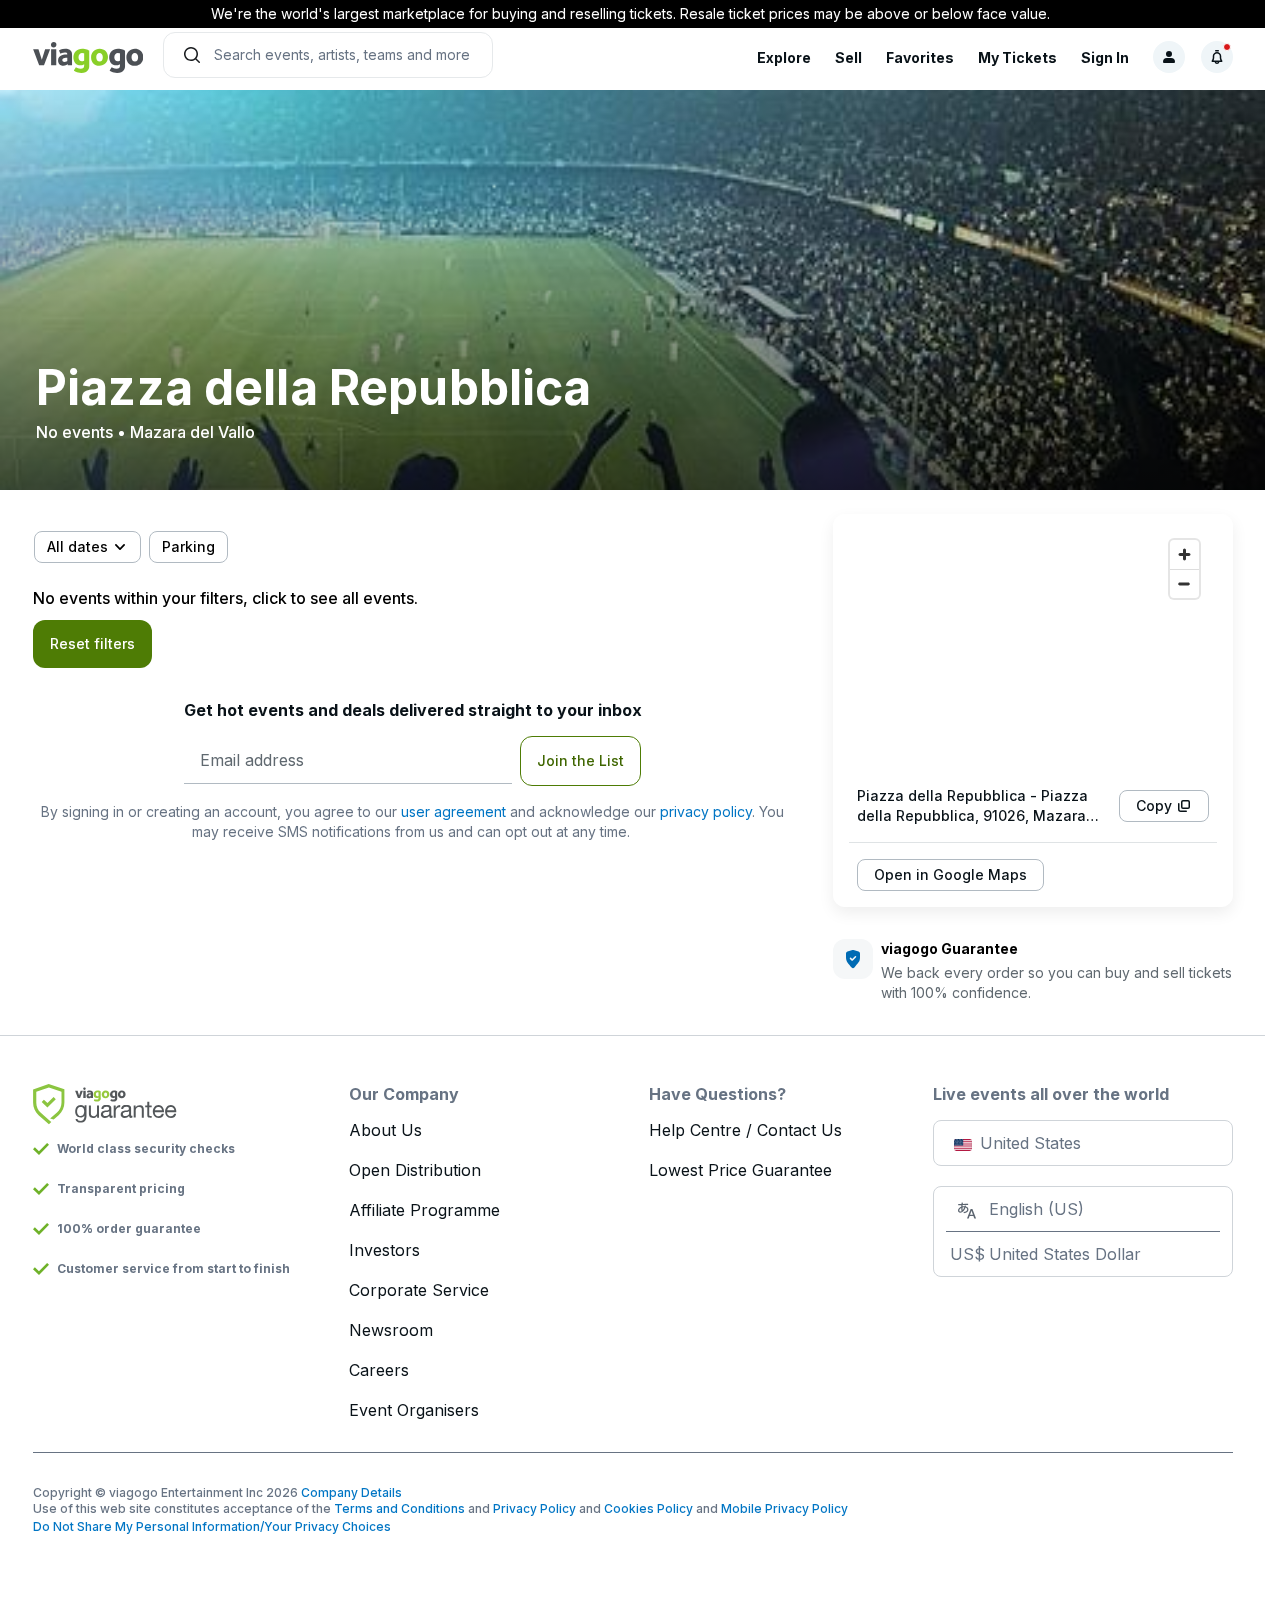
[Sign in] (1169, 57)
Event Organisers (414, 1410)
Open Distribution (415, 1170)
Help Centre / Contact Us (745, 1130)
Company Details (351, 1492)
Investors (384, 1250)
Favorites (920, 57)
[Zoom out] (1184, 583)
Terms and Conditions (399, 1508)
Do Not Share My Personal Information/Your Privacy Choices (212, 1526)
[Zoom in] (1184, 554)
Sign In (1105, 57)
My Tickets (1017, 57)
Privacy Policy (534, 1508)
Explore (784, 57)
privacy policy (706, 811)
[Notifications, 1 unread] (1217, 57)
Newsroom (391, 1330)
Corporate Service (419, 1290)
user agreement (453, 811)
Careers (379, 1370)
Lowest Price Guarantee (740, 1170)
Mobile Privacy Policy (784, 1508)
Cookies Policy (648, 1508)
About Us (385, 1130)
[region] (1033, 650)
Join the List (580, 760)
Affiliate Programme (424, 1210)
